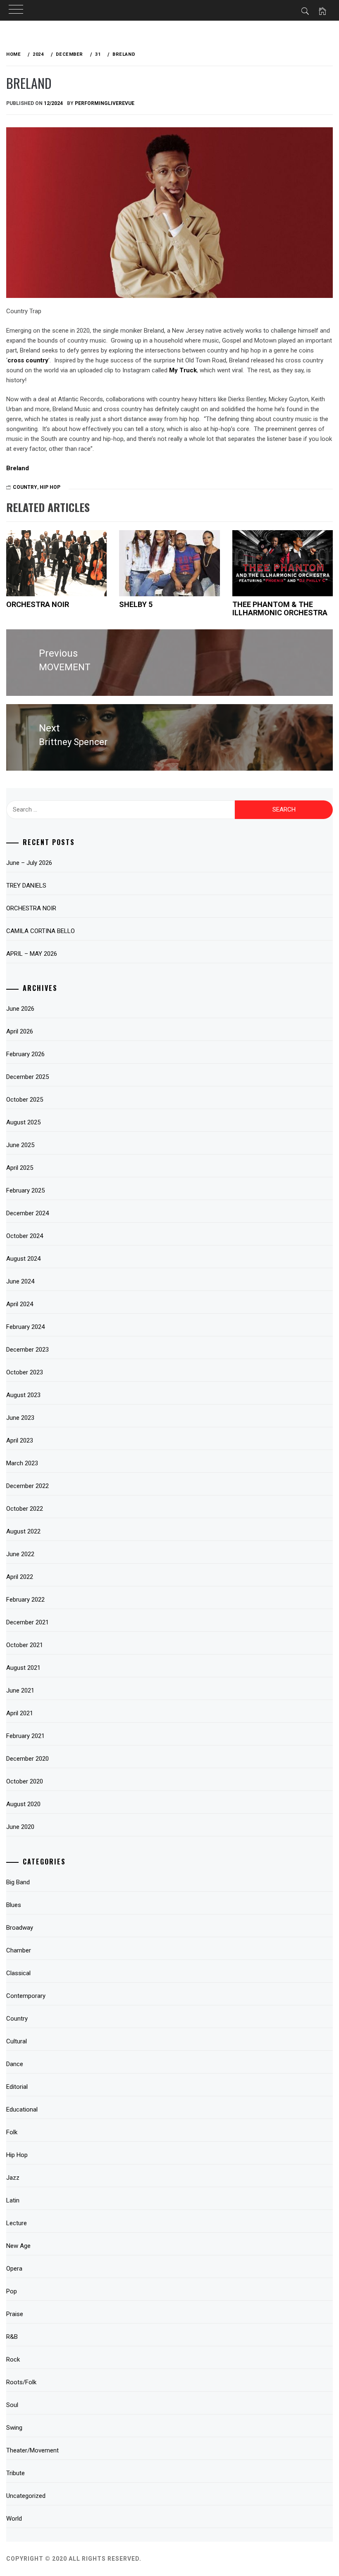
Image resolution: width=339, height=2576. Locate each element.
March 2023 (22, 1463)
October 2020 (25, 1781)
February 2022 (25, 1600)
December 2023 (27, 1350)
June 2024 (20, 1281)
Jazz (13, 2178)
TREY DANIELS (26, 886)
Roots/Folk (21, 2382)
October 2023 (25, 1372)
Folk (12, 2132)
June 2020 (20, 1827)
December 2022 (27, 1486)
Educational (22, 2109)
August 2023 (23, 1395)
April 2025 (20, 1168)
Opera (14, 2269)
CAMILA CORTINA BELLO (41, 931)
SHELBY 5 (136, 604)
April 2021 (20, 1713)
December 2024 (27, 1213)
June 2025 (20, 1145)
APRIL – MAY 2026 (32, 954)
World (14, 2519)
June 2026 (20, 1009)
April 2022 (20, 1577)
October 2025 (25, 1100)
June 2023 (20, 1418)
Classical (18, 1973)
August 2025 (23, 1122)
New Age (18, 2246)
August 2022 (23, 1531)
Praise (15, 2314)
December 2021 (27, 1622)
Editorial (17, 2087)
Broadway (20, 1928)
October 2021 (25, 1645)
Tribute (16, 2473)
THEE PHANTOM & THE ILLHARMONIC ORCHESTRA (280, 608)
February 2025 (25, 1190)
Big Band (18, 1882)
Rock (13, 2359)
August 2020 (23, 1804)
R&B (12, 2337)
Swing (14, 2428)
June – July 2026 (29, 863)
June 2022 (20, 1554)
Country (25, 487)
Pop (12, 2291)
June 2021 (20, 1690)
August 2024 (23, 1259)
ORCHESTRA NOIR (38, 604)
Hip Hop (50, 487)
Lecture (17, 2223)
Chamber (19, 1950)
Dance (15, 2064)
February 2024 (25, 1327)
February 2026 (25, 1054)
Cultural (17, 2041)
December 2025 (27, 1077)
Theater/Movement (32, 2450)
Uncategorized (26, 2496)
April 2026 (20, 1031)
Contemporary (26, 1996)
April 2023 (20, 1440)
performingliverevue (105, 103)
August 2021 (23, 1668)
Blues (14, 1905)
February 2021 (25, 1736)
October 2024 (25, 1236)
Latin (13, 2200)
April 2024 (20, 1304)
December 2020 (27, 1759)
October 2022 (25, 1509)
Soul (12, 2405)
